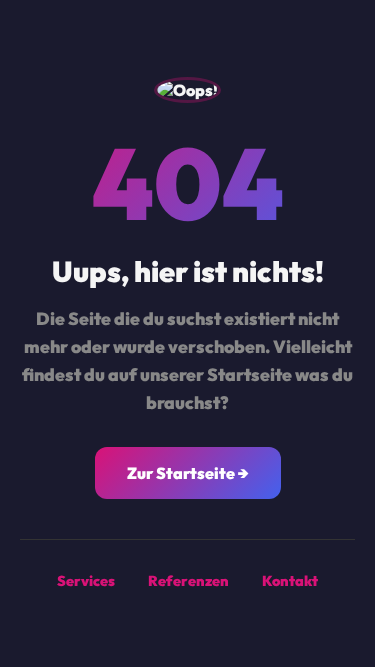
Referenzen (188, 581)
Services (86, 581)
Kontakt (290, 581)
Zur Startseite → (188, 473)
